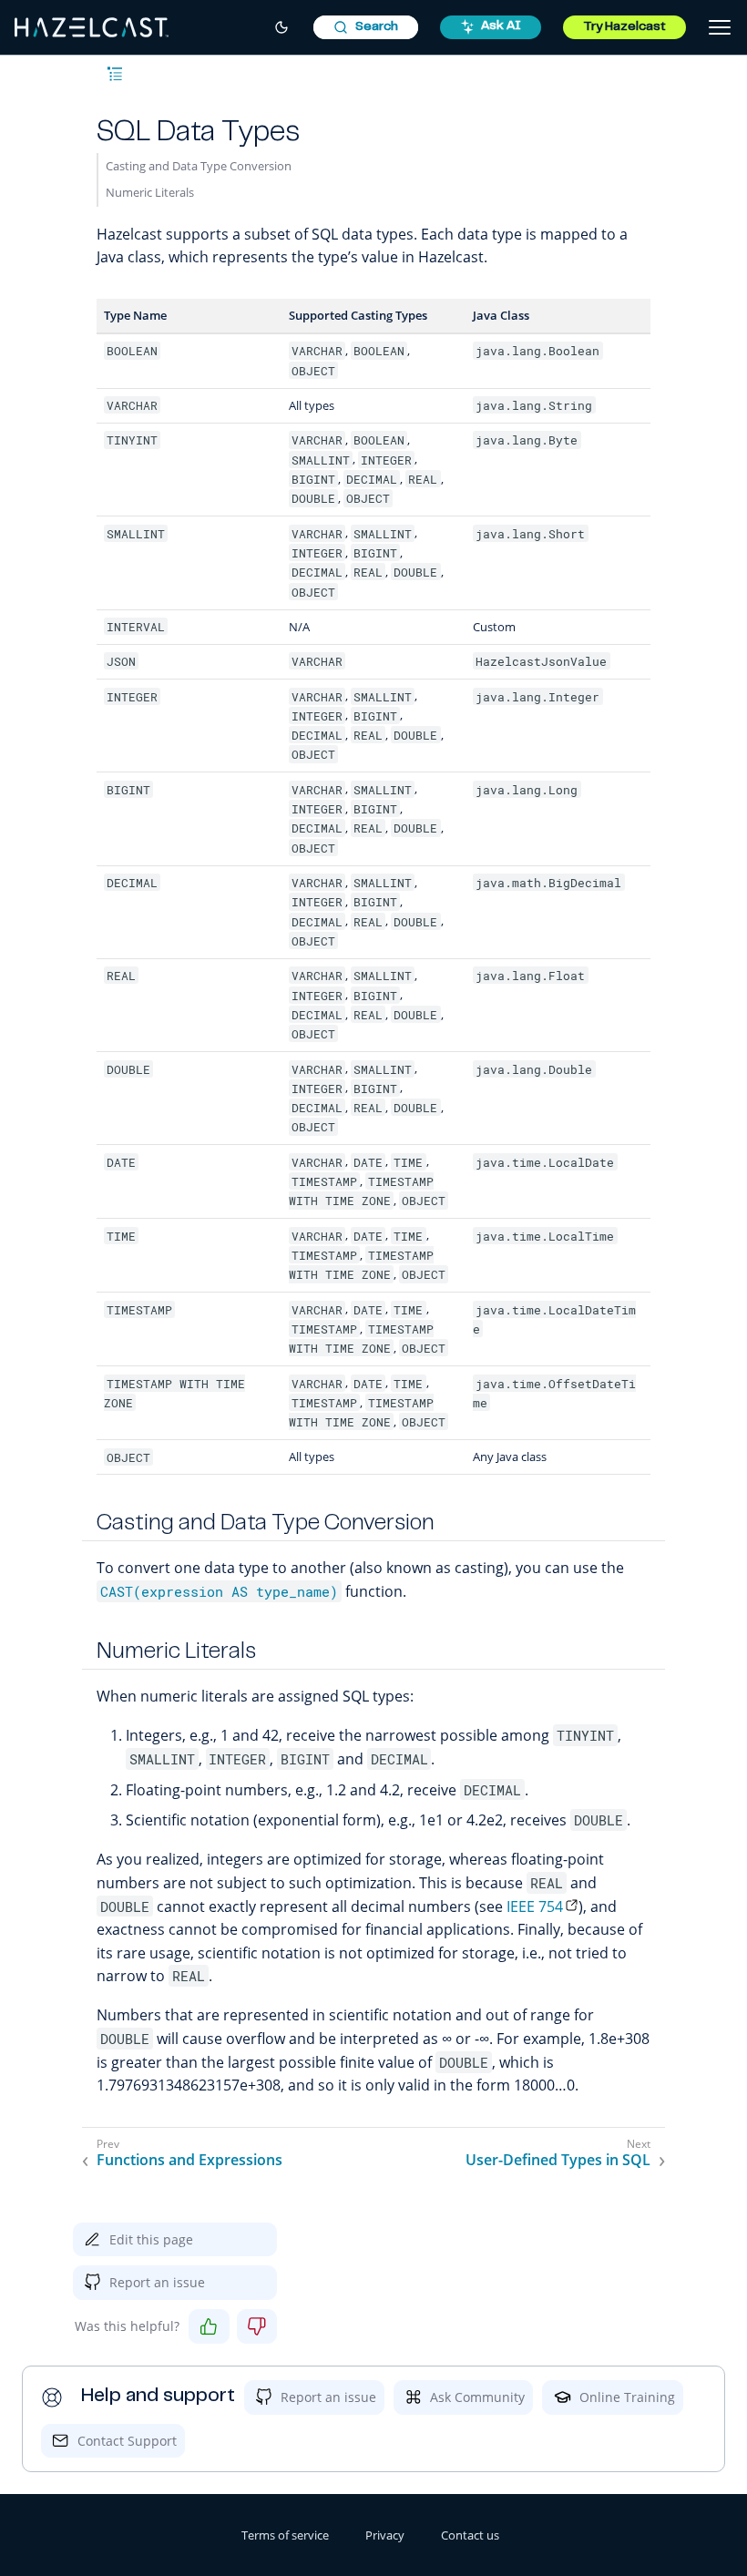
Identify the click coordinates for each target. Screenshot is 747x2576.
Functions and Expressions (189, 2160)
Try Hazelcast (624, 27)
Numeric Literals (150, 192)
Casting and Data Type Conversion (199, 166)
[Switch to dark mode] (281, 27)
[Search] (366, 27)
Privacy (385, 2535)
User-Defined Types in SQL (558, 2160)
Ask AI (501, 26)
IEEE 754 (535, 1906)
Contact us (470, 2535)
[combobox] (366, 27)
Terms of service (285, 2535)
